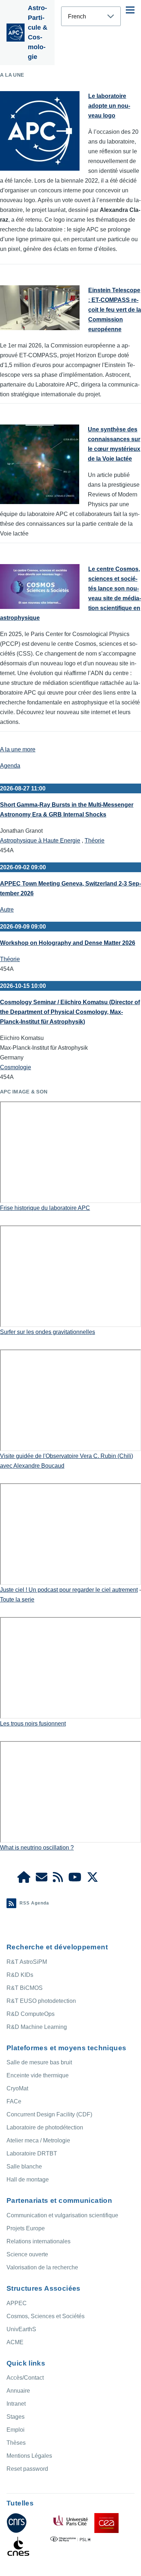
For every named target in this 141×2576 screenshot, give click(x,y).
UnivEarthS (21, 2329)
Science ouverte (27, 2254)
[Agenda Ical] (58, 1879)
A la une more (18, 749)
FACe (14, 2101)
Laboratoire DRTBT (32, 2153)
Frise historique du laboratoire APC (45, 1208)
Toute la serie (17, 1600)
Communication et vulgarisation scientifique (62, 2215)
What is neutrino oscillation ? (37, 1848)
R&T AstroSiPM (27, 1962)
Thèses (16, 2443)
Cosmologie (16, 1067)
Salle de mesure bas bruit (39, 2062)
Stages (16, 2417)
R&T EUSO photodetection (41, 2001)
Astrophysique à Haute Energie (40, 841)
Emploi (16, 2430)
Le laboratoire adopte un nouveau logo (109, 106)
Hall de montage (28, 2180)
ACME (15, 2342)
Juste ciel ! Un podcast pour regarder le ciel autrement (69, 1590)
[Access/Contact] (42, 1879)
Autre (7, 910)
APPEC (17, 2303)
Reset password (27, 2469)
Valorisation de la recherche (42, 2267)
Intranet (16, 2404)
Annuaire (18, 2391)
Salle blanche (24, 2166)
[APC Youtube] (75, 1879)
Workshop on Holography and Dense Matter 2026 (68, 943)
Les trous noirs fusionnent (33, 1724)
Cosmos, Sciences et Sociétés (46, 2316)
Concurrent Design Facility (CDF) (49, 2114)
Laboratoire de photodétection (45, 2127)
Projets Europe (26, 2228)
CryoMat (17, 2088)
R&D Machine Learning (37, 2027)
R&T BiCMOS (25, 1988)
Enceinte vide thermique (38, 2075)
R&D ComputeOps (31, 2014)
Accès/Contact (25, 2378)
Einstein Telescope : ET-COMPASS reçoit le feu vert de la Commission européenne (115, 310)
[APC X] (93, 1879)
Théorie (95, 841)
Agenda (10, 766)
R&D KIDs (20, 1975)
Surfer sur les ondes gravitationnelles (48, 1332)
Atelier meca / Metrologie (38, 2140)
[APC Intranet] (24, 1879)
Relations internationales (39, 2241)
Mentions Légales (29, 2456)
